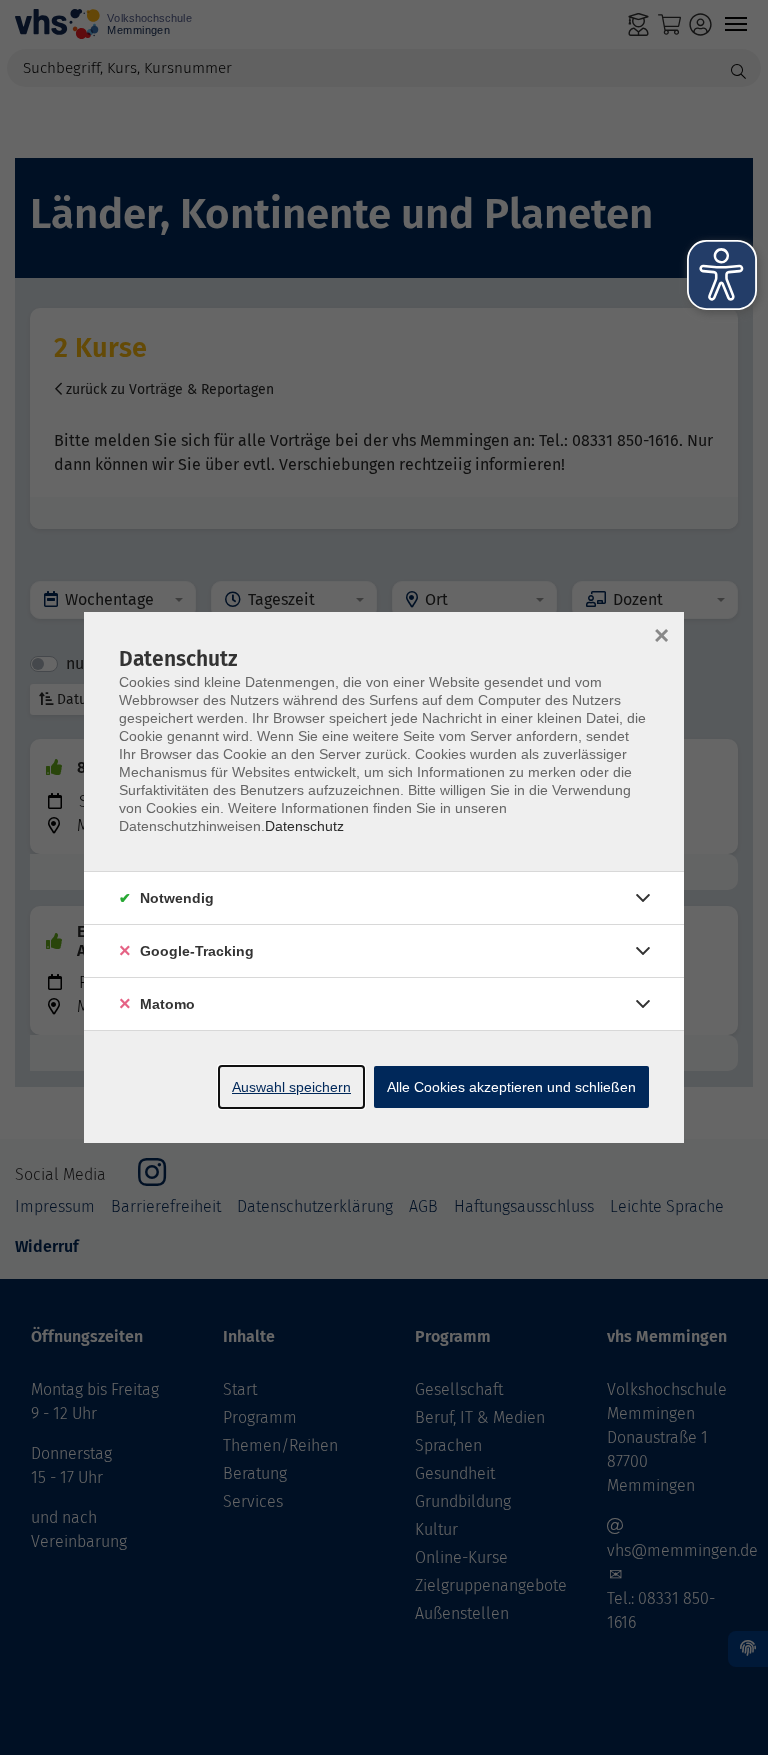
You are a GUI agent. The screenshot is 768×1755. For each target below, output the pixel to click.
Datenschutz (304, 826)
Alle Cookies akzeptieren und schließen (511, 1087)
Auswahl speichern (291, 1087)
